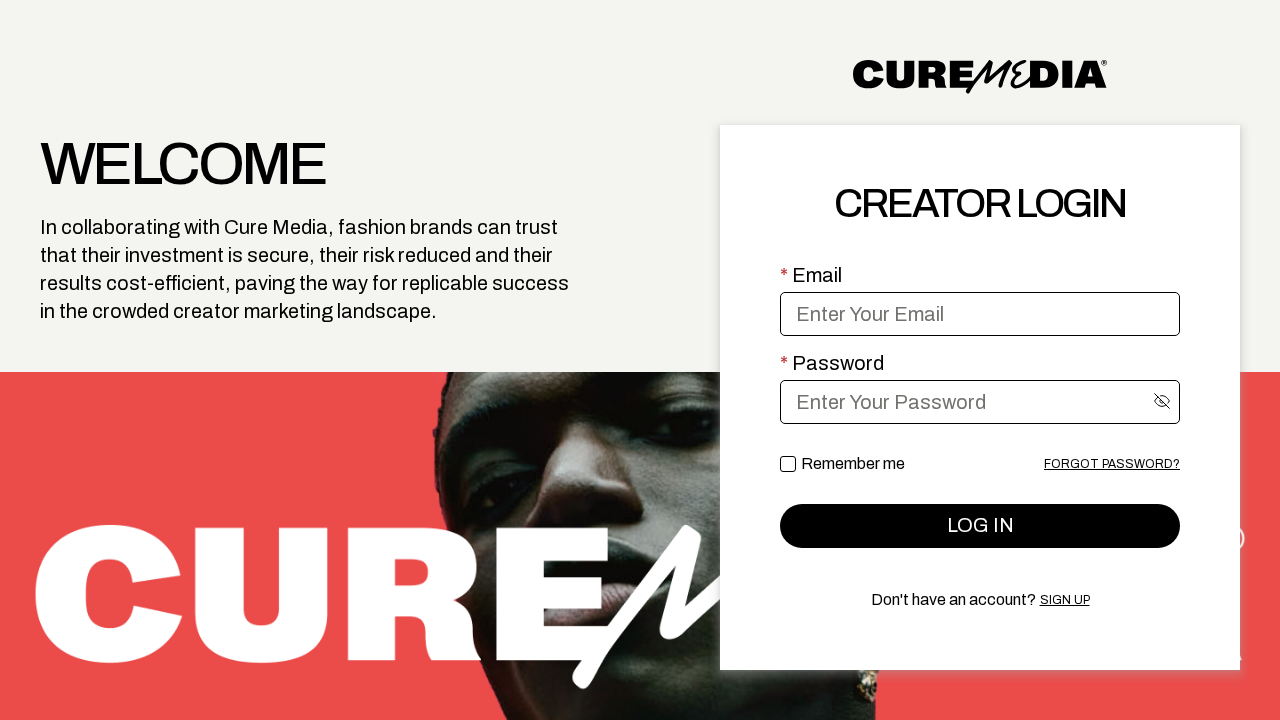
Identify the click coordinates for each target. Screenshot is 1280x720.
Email (811, 275)
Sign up (1065, 600)
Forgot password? (1112, 464)
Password (832, 363)
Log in (980, 525)
